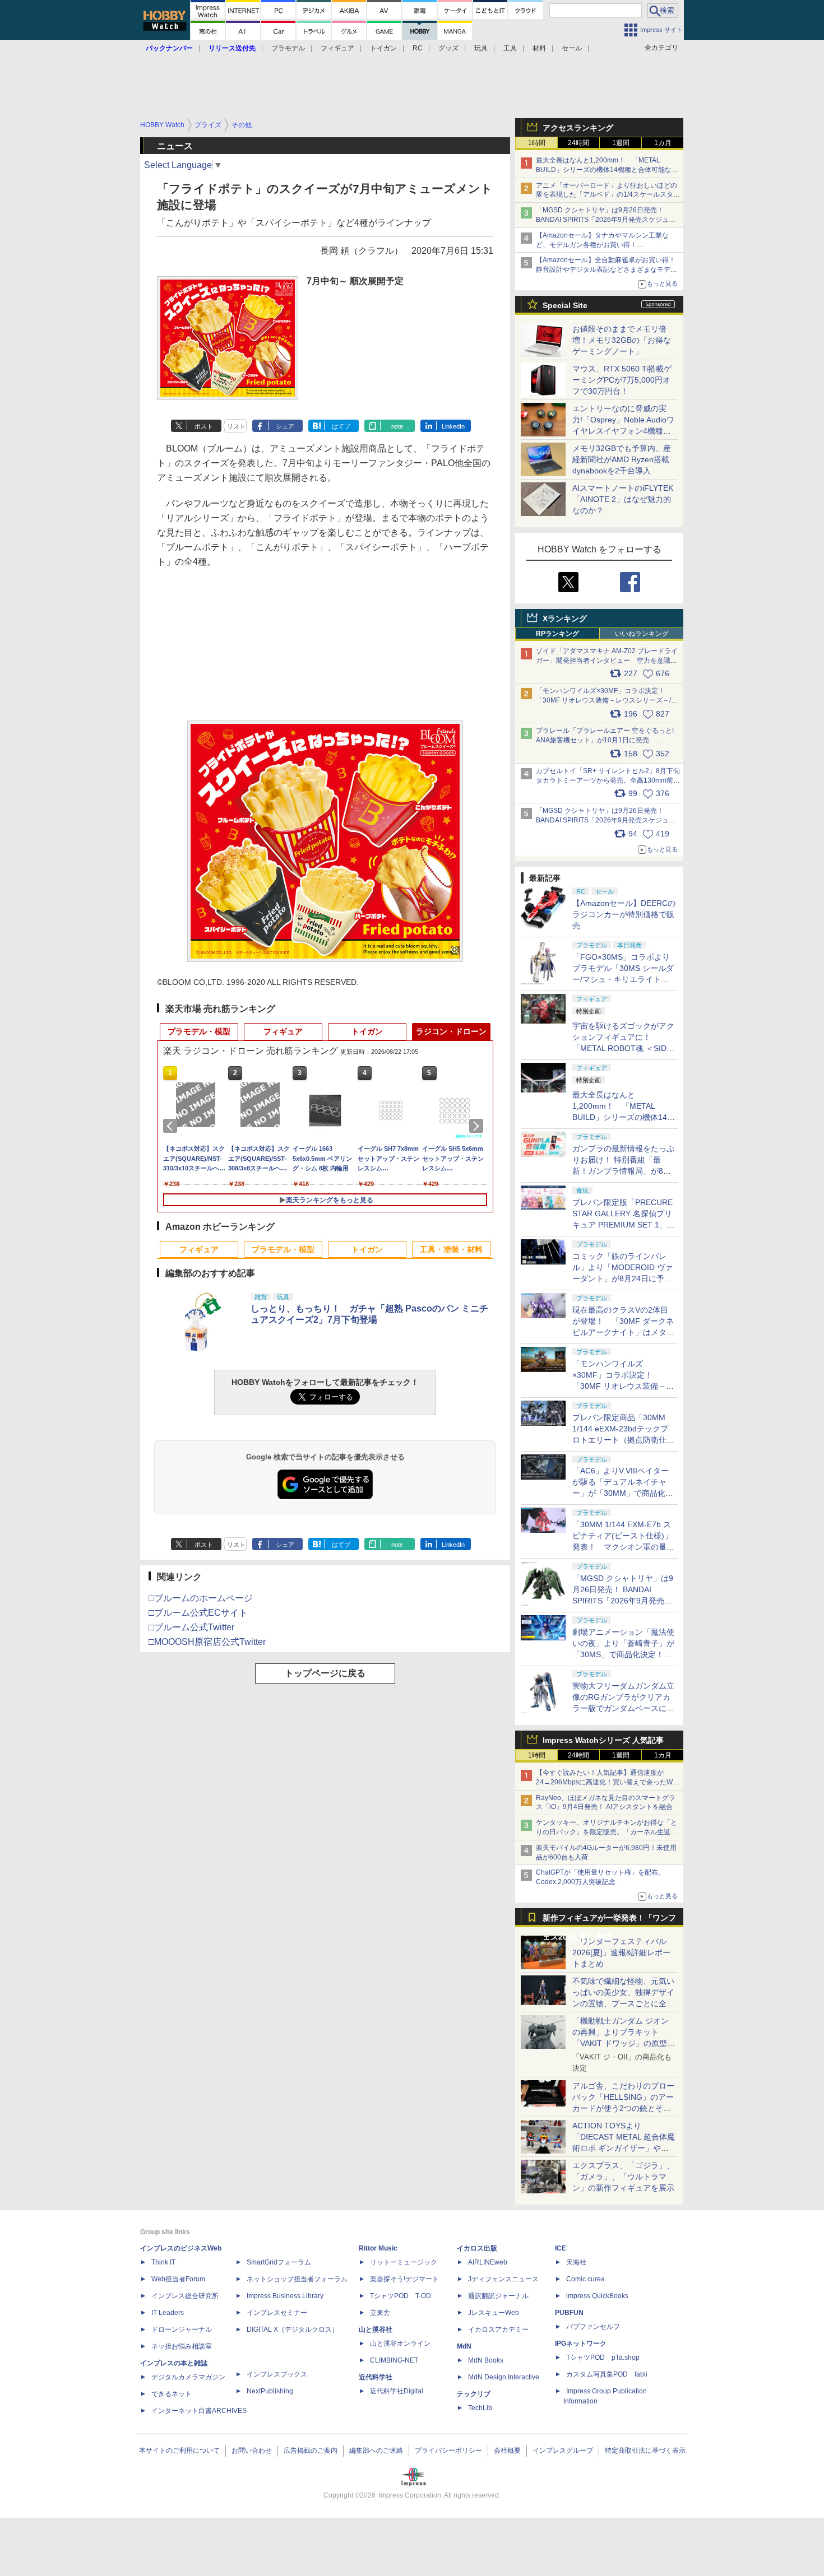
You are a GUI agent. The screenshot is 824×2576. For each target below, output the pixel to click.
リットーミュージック (404, 2262)
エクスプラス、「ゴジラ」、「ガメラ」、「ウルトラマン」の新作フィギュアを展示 (623, 2177)
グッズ (448, 48)
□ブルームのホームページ (201, 1598)
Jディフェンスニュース (503, 2279)
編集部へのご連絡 (376, 2451)
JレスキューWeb (494, 2313)
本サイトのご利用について (179, 2451)
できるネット (172, 2394)
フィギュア (337, 48)
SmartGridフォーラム (279, 2262)
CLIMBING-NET (394, 2360)
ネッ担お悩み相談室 (182, 2346)
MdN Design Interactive (504, 2377)
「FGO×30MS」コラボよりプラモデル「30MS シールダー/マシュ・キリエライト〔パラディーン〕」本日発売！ (623, 979)
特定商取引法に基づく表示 (645, 2451)
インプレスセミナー (277, 2313)
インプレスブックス (277, 2374)
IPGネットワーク (581, 2343)
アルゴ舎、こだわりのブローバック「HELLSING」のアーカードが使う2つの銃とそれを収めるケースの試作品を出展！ (623, 2108)
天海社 (576, 2262)
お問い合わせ (252, 2451)
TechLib (480, 2408)
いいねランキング (642, 634)
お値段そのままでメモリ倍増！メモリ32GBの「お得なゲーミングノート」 (622, 340)
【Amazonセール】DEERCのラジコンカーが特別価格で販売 (624, 914)
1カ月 (663, 143)
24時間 (578, 143)
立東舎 (380, 2313)
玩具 (481, 48)
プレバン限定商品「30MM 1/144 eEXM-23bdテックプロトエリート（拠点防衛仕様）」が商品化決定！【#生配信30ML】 (622, 1440)
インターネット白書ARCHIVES (199, 2411)
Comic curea (585, 2279)
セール (572, 48)
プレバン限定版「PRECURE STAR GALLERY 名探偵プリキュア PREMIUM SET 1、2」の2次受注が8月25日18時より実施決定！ (623, 1225)
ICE (561, 2248)
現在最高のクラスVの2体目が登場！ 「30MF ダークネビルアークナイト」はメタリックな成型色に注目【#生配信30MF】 (623, 1332)
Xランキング (565, 619)
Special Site (565, 305)
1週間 (621, 143)
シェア (285, 426)
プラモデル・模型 (199, 1031)
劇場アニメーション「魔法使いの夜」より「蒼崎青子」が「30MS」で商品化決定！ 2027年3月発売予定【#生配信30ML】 (623, 1654)
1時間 (537, 143)
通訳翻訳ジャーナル (498, 2296)
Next (478, 1126)
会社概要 (507, 2451)
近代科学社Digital (397, 2391)
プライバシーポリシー (448, 2451)
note (397, 426)
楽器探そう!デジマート (404, 2279)
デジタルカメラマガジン (188, 2377)
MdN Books (486, 2360)
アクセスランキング (578, 128)
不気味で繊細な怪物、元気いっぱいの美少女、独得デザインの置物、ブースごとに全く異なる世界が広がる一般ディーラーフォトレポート (623, 2003)
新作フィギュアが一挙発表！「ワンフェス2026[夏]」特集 (609, 1920)
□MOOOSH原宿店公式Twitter (207, 1642)
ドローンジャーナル (182, 2329)
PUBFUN (569, 2313)
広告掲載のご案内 (311, 2451)
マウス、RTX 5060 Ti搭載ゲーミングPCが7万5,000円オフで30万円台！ (622, 380)
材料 (539, 48)
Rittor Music (378, 2248)
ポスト (204, 426)
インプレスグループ (563, 2451)
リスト (236, 426)
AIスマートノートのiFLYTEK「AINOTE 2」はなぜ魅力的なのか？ (623, 499)
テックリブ (474, 2394)
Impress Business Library (285, 2296)
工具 (510, 48)
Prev (172, 1126)
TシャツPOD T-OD (401, 2296)
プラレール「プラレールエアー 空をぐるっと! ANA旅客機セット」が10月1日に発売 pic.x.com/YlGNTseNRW (605, 740)
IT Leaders (168, 2313)
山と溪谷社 (376, 2329)
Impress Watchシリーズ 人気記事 (603, 1740)
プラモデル (288, 48)
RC (418, 48)
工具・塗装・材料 (451, 1249)
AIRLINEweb (488, 2262)
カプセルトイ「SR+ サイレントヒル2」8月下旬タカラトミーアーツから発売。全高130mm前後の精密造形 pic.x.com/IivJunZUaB (608, 780)
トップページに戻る (325, 1673)
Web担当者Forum (178, 2279)
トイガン (383, 48)
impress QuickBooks (597, 2296)
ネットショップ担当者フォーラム (297, 2279)
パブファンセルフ (593, 2327)
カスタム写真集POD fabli (607, 2374)
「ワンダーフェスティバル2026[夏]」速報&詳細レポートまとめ (621, 1952)
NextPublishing (270, 2391)
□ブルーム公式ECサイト (198, 1613)
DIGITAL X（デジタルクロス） (293, 2329)
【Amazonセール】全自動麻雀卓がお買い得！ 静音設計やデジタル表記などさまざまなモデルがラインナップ (609, 269)
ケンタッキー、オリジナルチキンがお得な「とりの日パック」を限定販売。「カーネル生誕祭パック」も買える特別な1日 (607, 1832)
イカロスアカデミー (498, 2329)
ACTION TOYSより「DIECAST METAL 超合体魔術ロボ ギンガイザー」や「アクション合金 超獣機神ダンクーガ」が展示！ (624, 2148)
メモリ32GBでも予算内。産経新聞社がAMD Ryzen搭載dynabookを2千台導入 (622, 459)
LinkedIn (453, 426)
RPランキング (557, 634)
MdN (464, 2346)
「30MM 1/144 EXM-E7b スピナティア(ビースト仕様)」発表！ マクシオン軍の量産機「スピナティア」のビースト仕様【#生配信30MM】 (623, 1547)
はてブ (341, 426)
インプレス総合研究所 (185, 2296)
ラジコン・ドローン (451, 1031)
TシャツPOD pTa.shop (603, 2358)
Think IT (163, 2262)
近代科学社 (376, 2377)
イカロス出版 (477, 2248)
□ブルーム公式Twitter (191, 1627)
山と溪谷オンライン (400, 2343)
